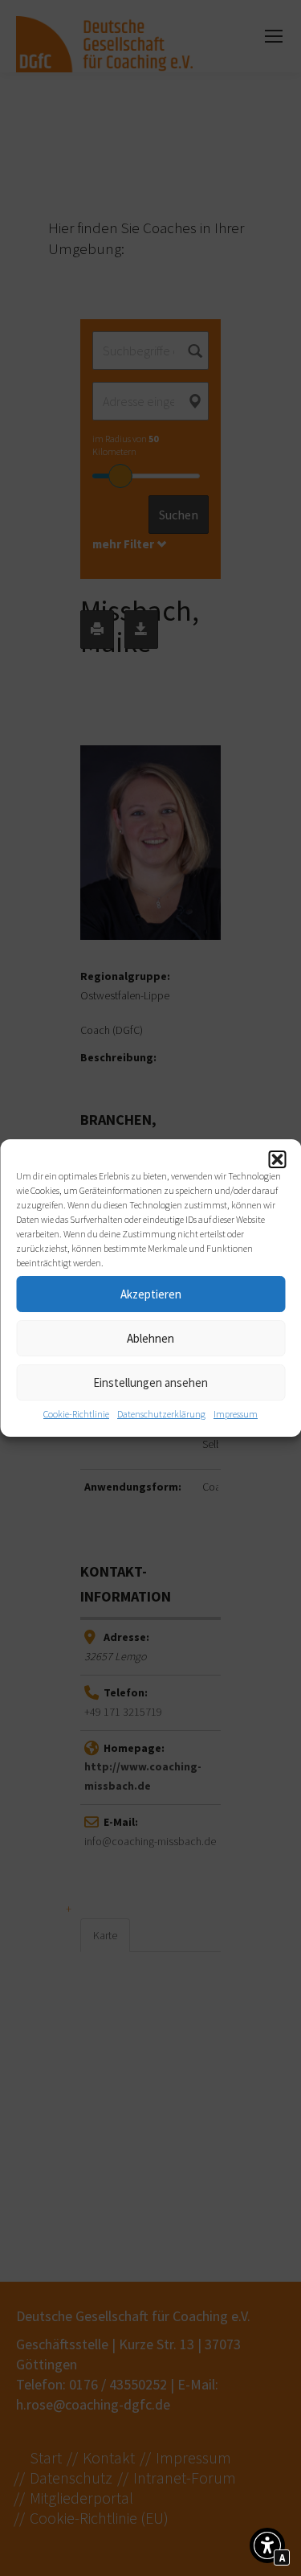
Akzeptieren (151, 1294)
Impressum (236, 1414)
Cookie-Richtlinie (76, 1414)
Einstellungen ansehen (150, 1382)
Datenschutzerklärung (161, 1414)
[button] (277, 1159)
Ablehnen (150, 1338)
